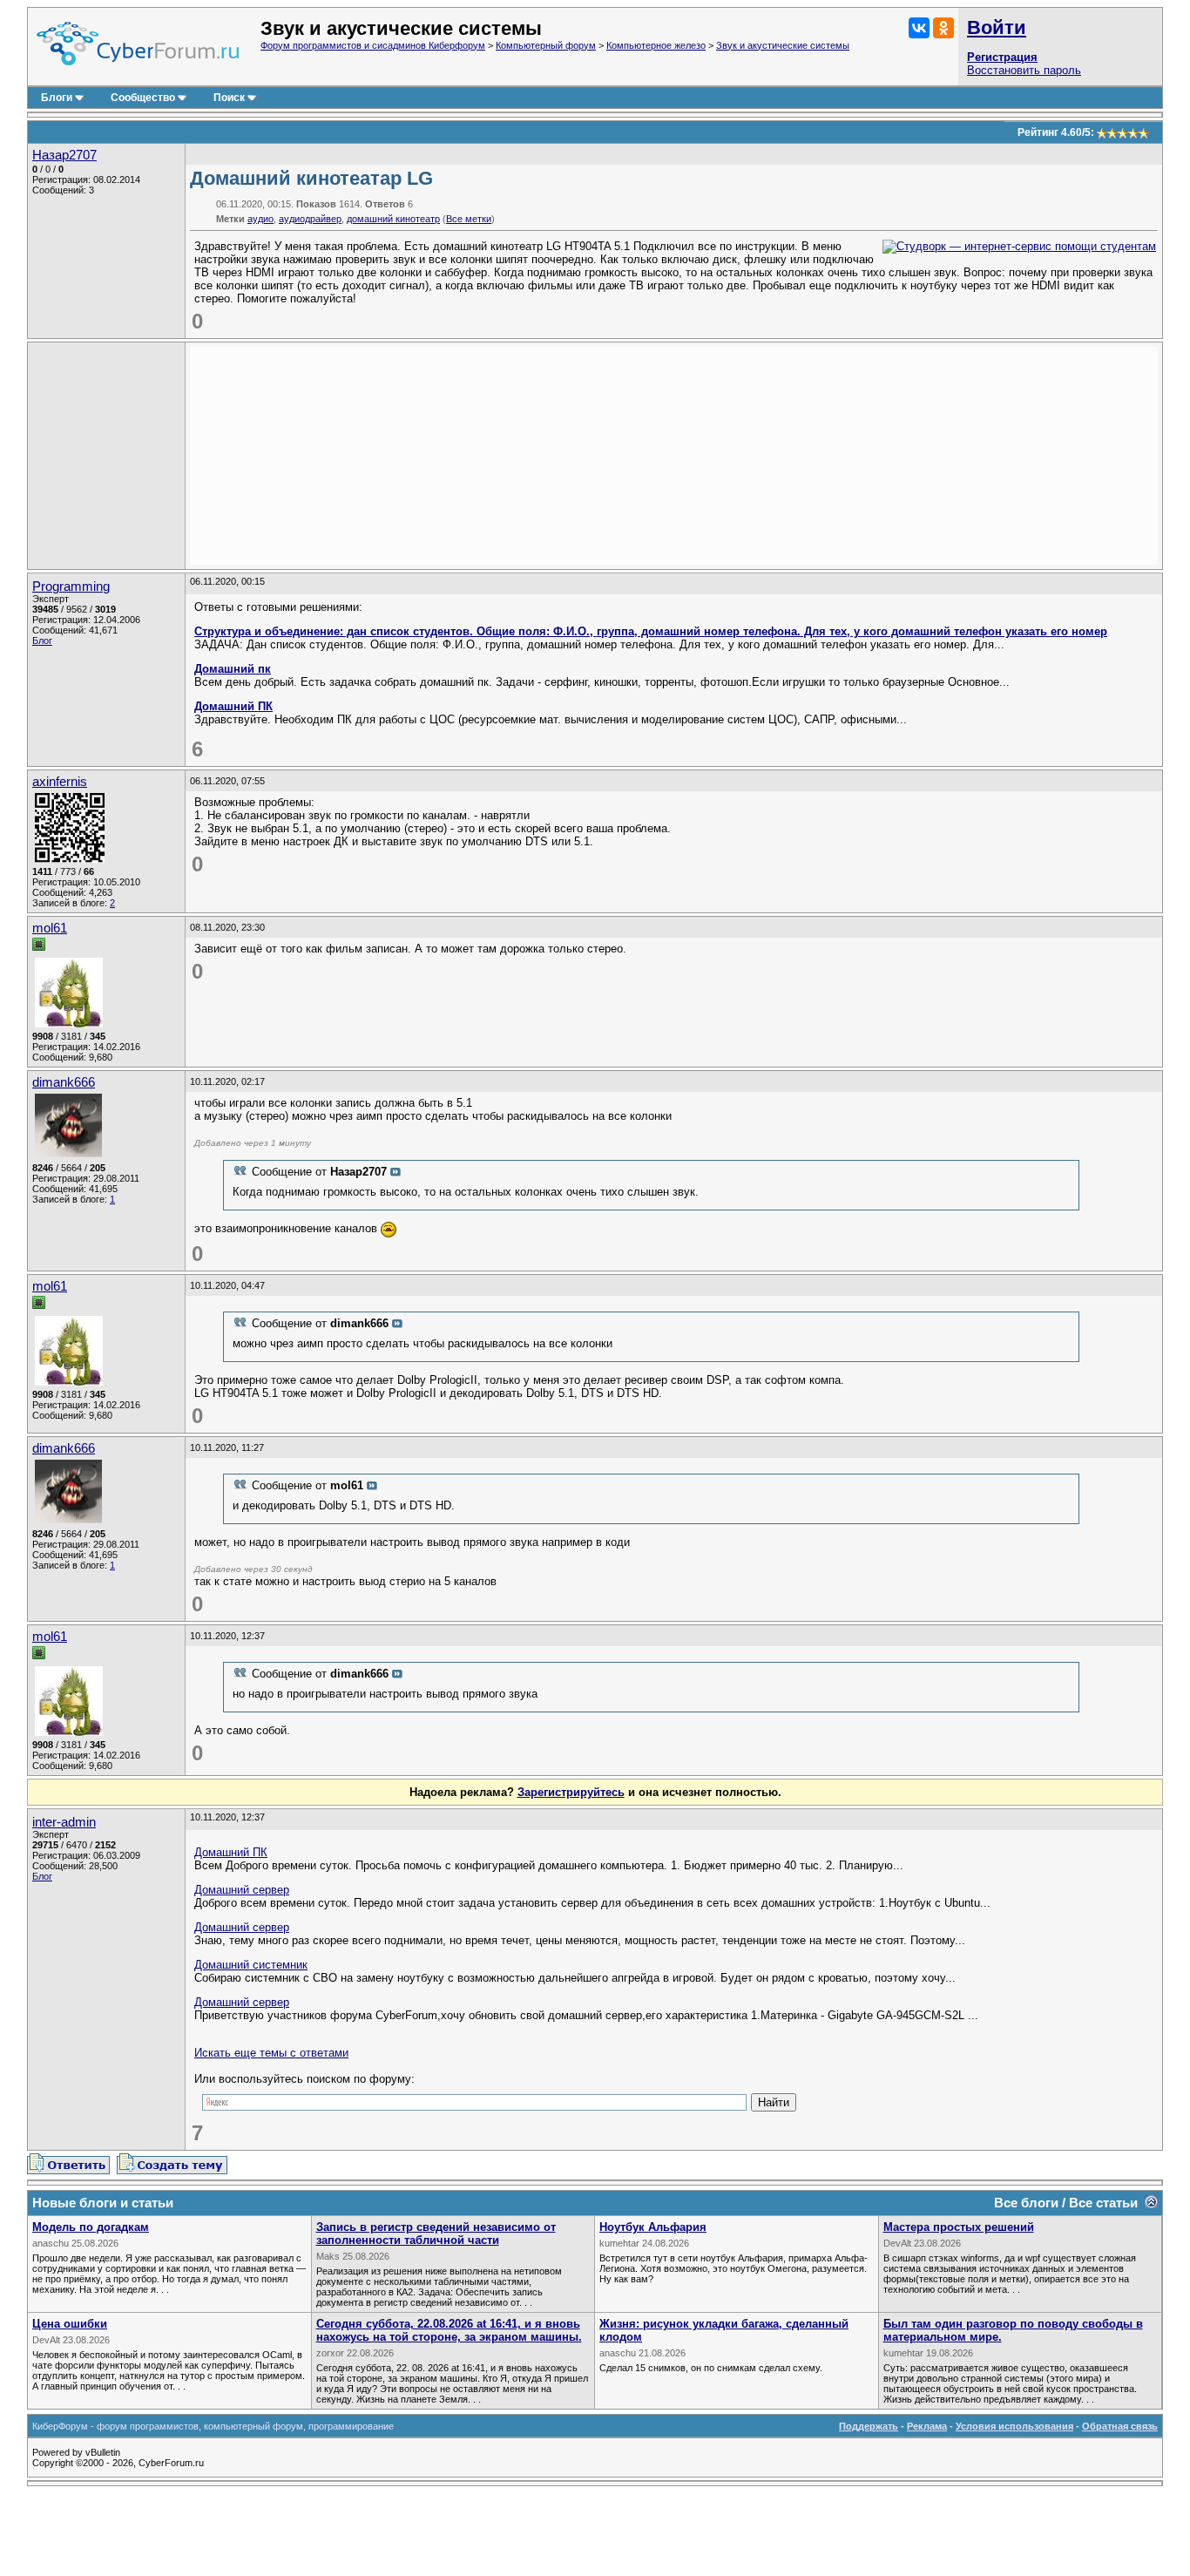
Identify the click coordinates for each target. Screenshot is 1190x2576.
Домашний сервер (242, 1890)
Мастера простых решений (959, 2227)
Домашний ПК (233, 706)
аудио (260, 219)
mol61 (50, 928)
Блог (42, 641)
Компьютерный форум (546, 45)
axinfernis (60, 782)
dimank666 (64, 1082)
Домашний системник (251, 1965)
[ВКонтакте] (919, 28)
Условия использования (1014, 2426)
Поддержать (869, 2426)
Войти (997, 27)
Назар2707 (64, 155)
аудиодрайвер (310, 219)
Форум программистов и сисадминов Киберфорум (373, 45)
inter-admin (64, 1822)
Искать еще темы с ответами (271, 2053)
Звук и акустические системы (783, 45)
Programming (71, 586)
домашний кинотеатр (393, 219)
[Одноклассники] (943, 28)
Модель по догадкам (91, 2227)
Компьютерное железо (656, 45)
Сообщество (143, 98)
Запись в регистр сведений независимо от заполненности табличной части (436, 2234)
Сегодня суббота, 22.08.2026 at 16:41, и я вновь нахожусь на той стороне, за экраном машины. (449, 2330)
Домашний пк (233, 669)
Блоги (57, 98)
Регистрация (1002, 57)
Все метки (469, 219)
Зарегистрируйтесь (571, 1792)
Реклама (927, 2426)
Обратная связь (1120, 2426)
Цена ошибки (70, 2324)
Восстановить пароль (1024, 70)
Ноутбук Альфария (653, 2227)
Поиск (229, 98)
